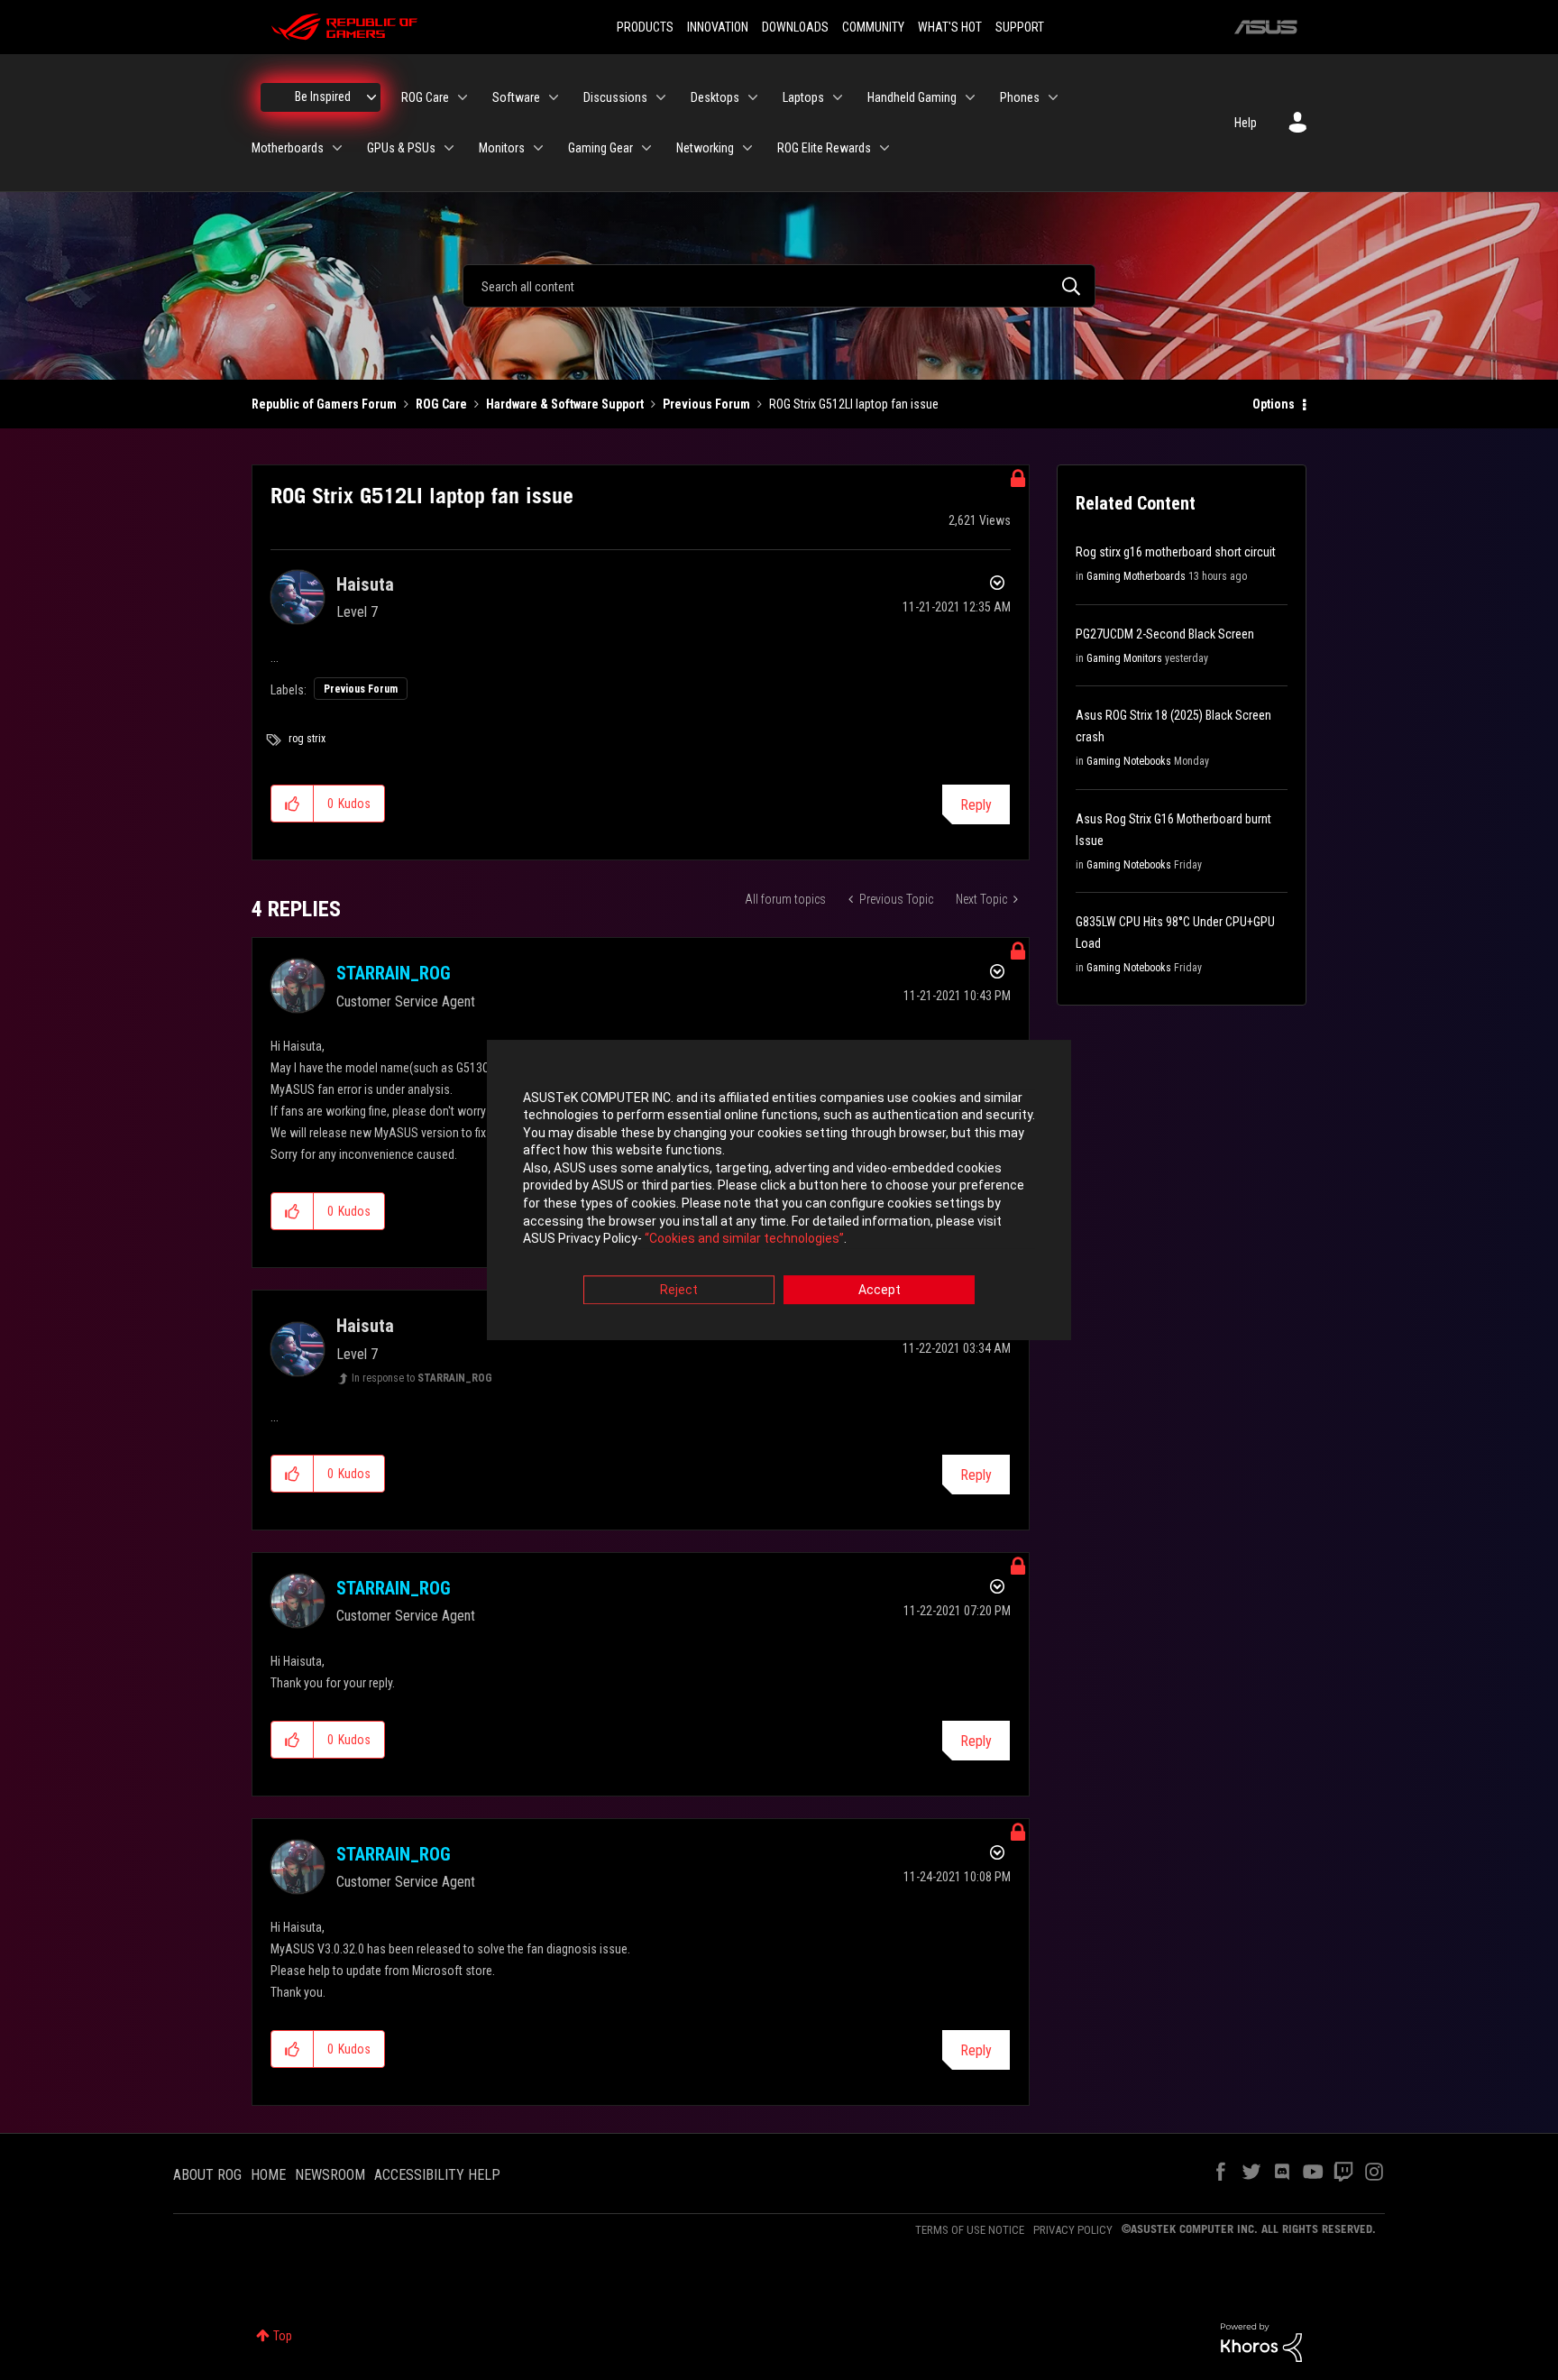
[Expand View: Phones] (1053, 97)
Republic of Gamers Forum (324, 404)
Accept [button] (880, 1290)
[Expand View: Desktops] (753, 97)
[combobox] (779, 286)
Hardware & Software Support (565, 404)
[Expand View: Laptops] (838, 97)
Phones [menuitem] (1020, 97)
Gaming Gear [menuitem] (600, 148)
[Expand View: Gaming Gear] (646, 148)
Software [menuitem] (516, 97)
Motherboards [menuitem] (288, 148)
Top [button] (283, 2336)
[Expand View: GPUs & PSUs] (449, 148)
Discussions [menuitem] (615, 97)
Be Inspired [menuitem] (323, 96)
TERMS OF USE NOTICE (970, 2230)
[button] (293, 804)
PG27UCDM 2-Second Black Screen (1165, 634)
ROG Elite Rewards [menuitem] (824, 148)
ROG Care (441, 404)
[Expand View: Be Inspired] (371, 97)
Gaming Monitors (1124, 658)
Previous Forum (706, 404)
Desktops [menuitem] (715, 97)
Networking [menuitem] (705, 148)
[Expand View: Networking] (747, 148)
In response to (422, 1378)
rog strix (307, 739)
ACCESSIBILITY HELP (437, 2175)
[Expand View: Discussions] (661, 97)
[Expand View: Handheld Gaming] (970, 97)
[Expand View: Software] (554, 97)
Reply (976, 805)
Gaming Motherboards (1136, 576)
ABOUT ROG (207, 2175)
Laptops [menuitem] (803, 97)
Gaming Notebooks (1129, 761)
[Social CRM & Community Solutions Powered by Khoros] (1261, 2341)
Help (1246, 123)
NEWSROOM (330, 2175)
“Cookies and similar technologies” (744, 1239)
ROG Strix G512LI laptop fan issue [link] (854, 404)
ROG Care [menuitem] (425, 97)
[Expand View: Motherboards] (337, 148)
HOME (268, 2175)
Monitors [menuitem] (502, 148)
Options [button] (1274, 404)
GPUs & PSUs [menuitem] (401, 148)
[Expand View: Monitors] (538, 148)
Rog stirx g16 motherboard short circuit (1176, 552)
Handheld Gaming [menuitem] (912, 97)
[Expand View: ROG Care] (463, 97)
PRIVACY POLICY (1073, 2230)
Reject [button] (679, 1290)
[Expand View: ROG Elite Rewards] (884, 148)
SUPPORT (1020, 27)
